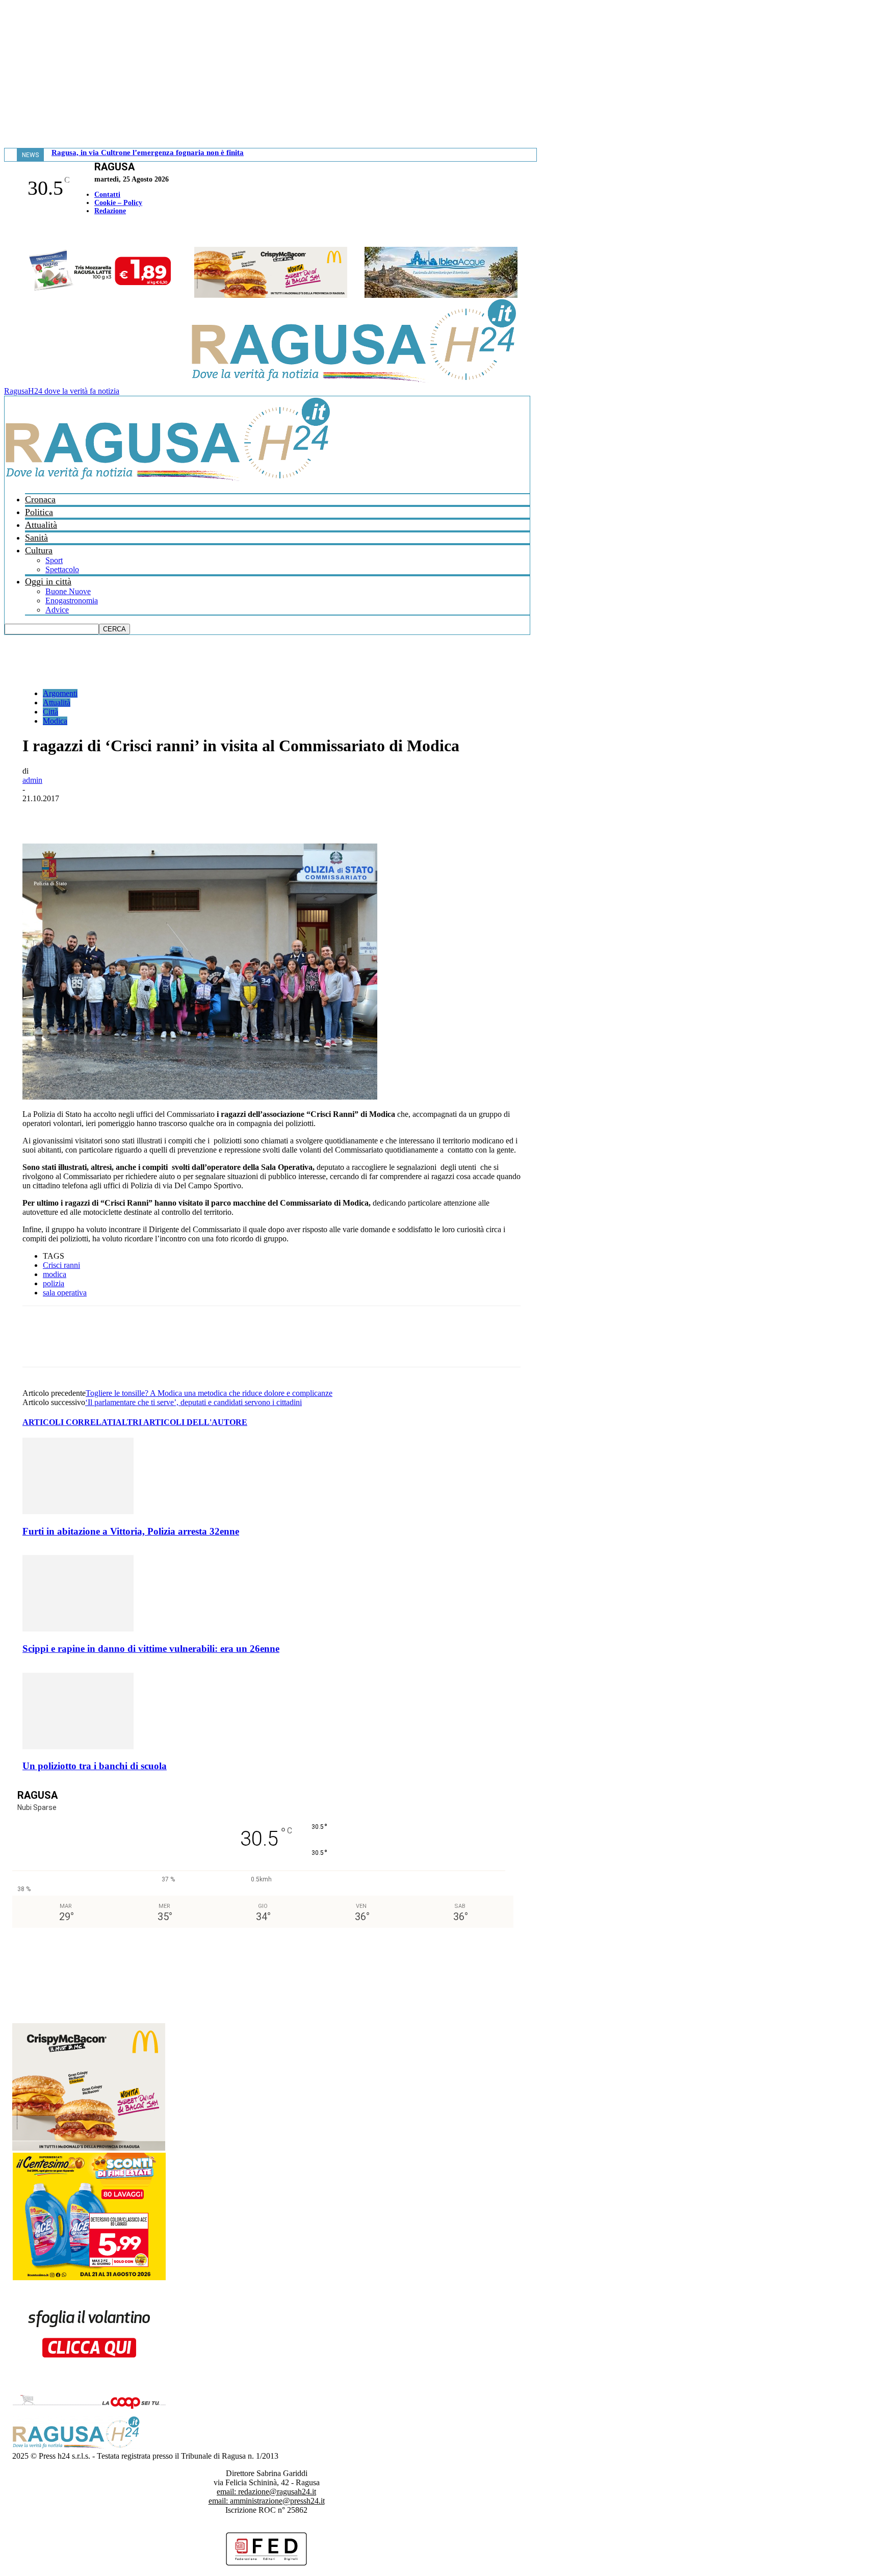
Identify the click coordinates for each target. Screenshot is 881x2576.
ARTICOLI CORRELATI (69, 1422)
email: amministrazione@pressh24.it (267, 2501)
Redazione (110, 211)
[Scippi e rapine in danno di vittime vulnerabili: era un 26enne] (78, 1629)
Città (50, 712)
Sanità (36, 538)
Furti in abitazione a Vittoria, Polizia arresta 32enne (131, 1531)
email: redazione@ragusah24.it (266, 2492)
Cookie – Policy (118, 203)
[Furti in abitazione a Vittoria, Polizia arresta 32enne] (78, 1511)
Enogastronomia (72, 601)
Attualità (41, 525)
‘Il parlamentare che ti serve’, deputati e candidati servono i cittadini (193, 1402)
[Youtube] (12, 232)
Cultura (39, 550)
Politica (39, 512)
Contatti (107, 195)
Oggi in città (48, 581)
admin (32, 780)
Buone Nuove (68, 591)
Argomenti (60, 693)
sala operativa (65, 1293)
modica (55, 1274)
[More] (263, 814)
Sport (54, 560)
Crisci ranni (61, 1265)
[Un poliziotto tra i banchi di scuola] (78, 1746)
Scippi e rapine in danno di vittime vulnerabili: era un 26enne (151, 1649)
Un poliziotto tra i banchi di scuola (95, 1766)
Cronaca (40, 499)
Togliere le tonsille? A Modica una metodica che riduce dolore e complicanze (209, 1393)
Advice (57, 610)
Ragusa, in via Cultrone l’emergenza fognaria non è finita (148, 152)
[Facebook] (7, 232)
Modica (55, 721)
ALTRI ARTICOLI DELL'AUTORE (182, 1422)
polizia (54, 1283)
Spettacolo (62, 569)
